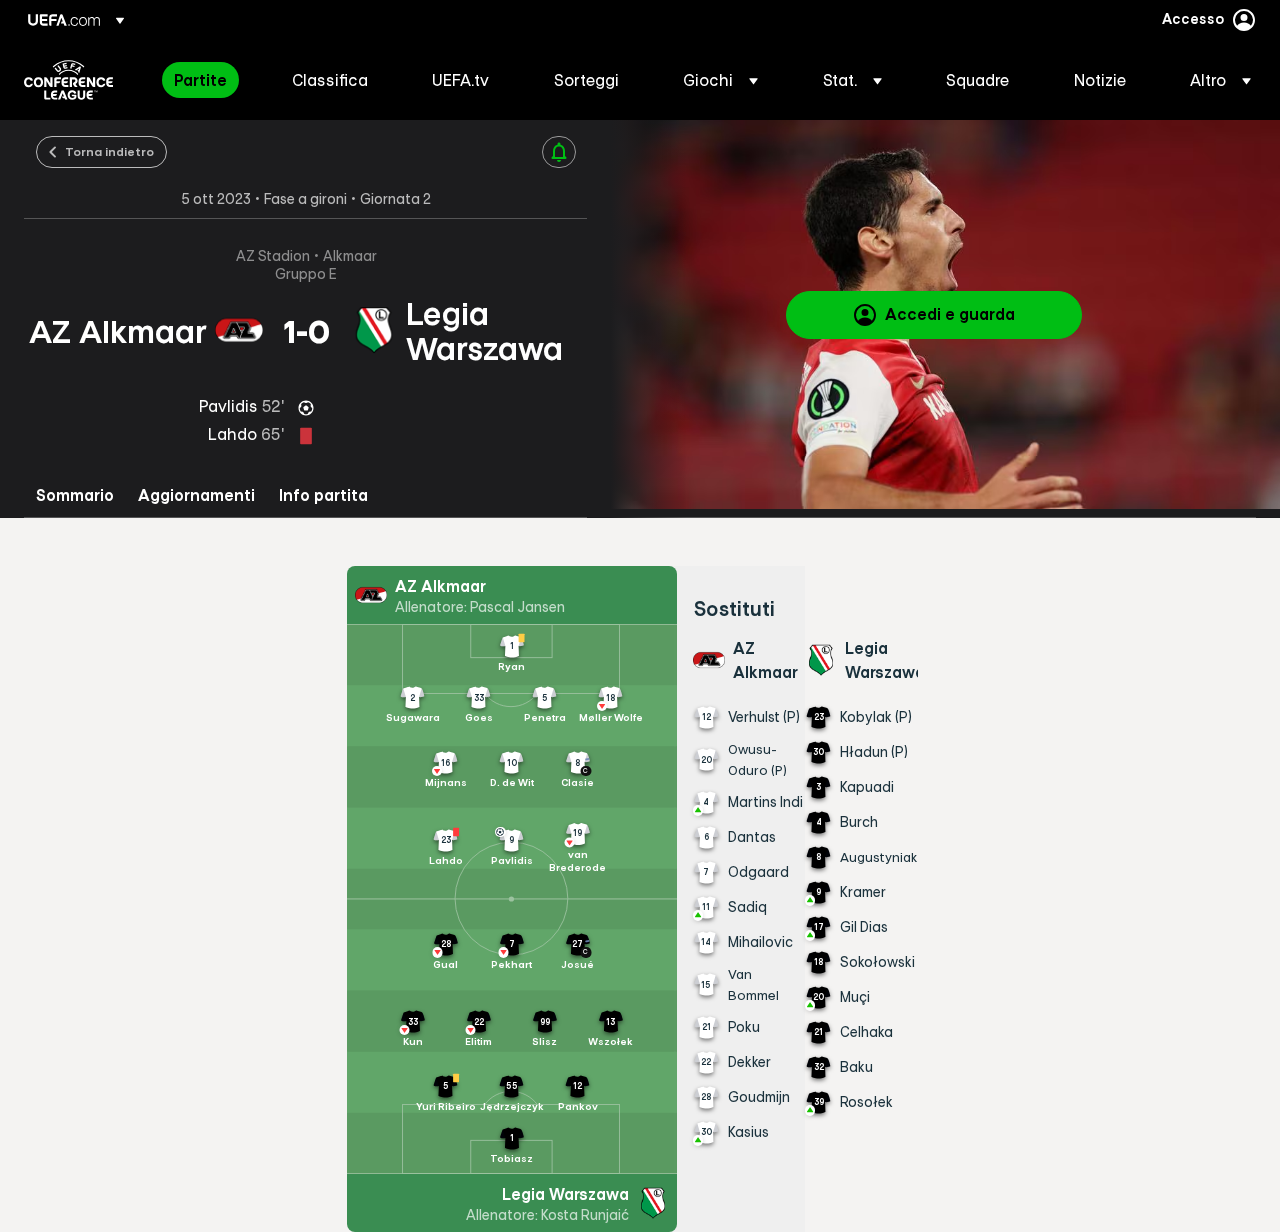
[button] (720, 80)
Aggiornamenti (196, 495)
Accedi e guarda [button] (950, 314)
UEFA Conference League (68, 80)
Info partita (323, 495)
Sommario (75, 495)
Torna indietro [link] (109, 151)
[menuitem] (208, 80)
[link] (200, 80)
